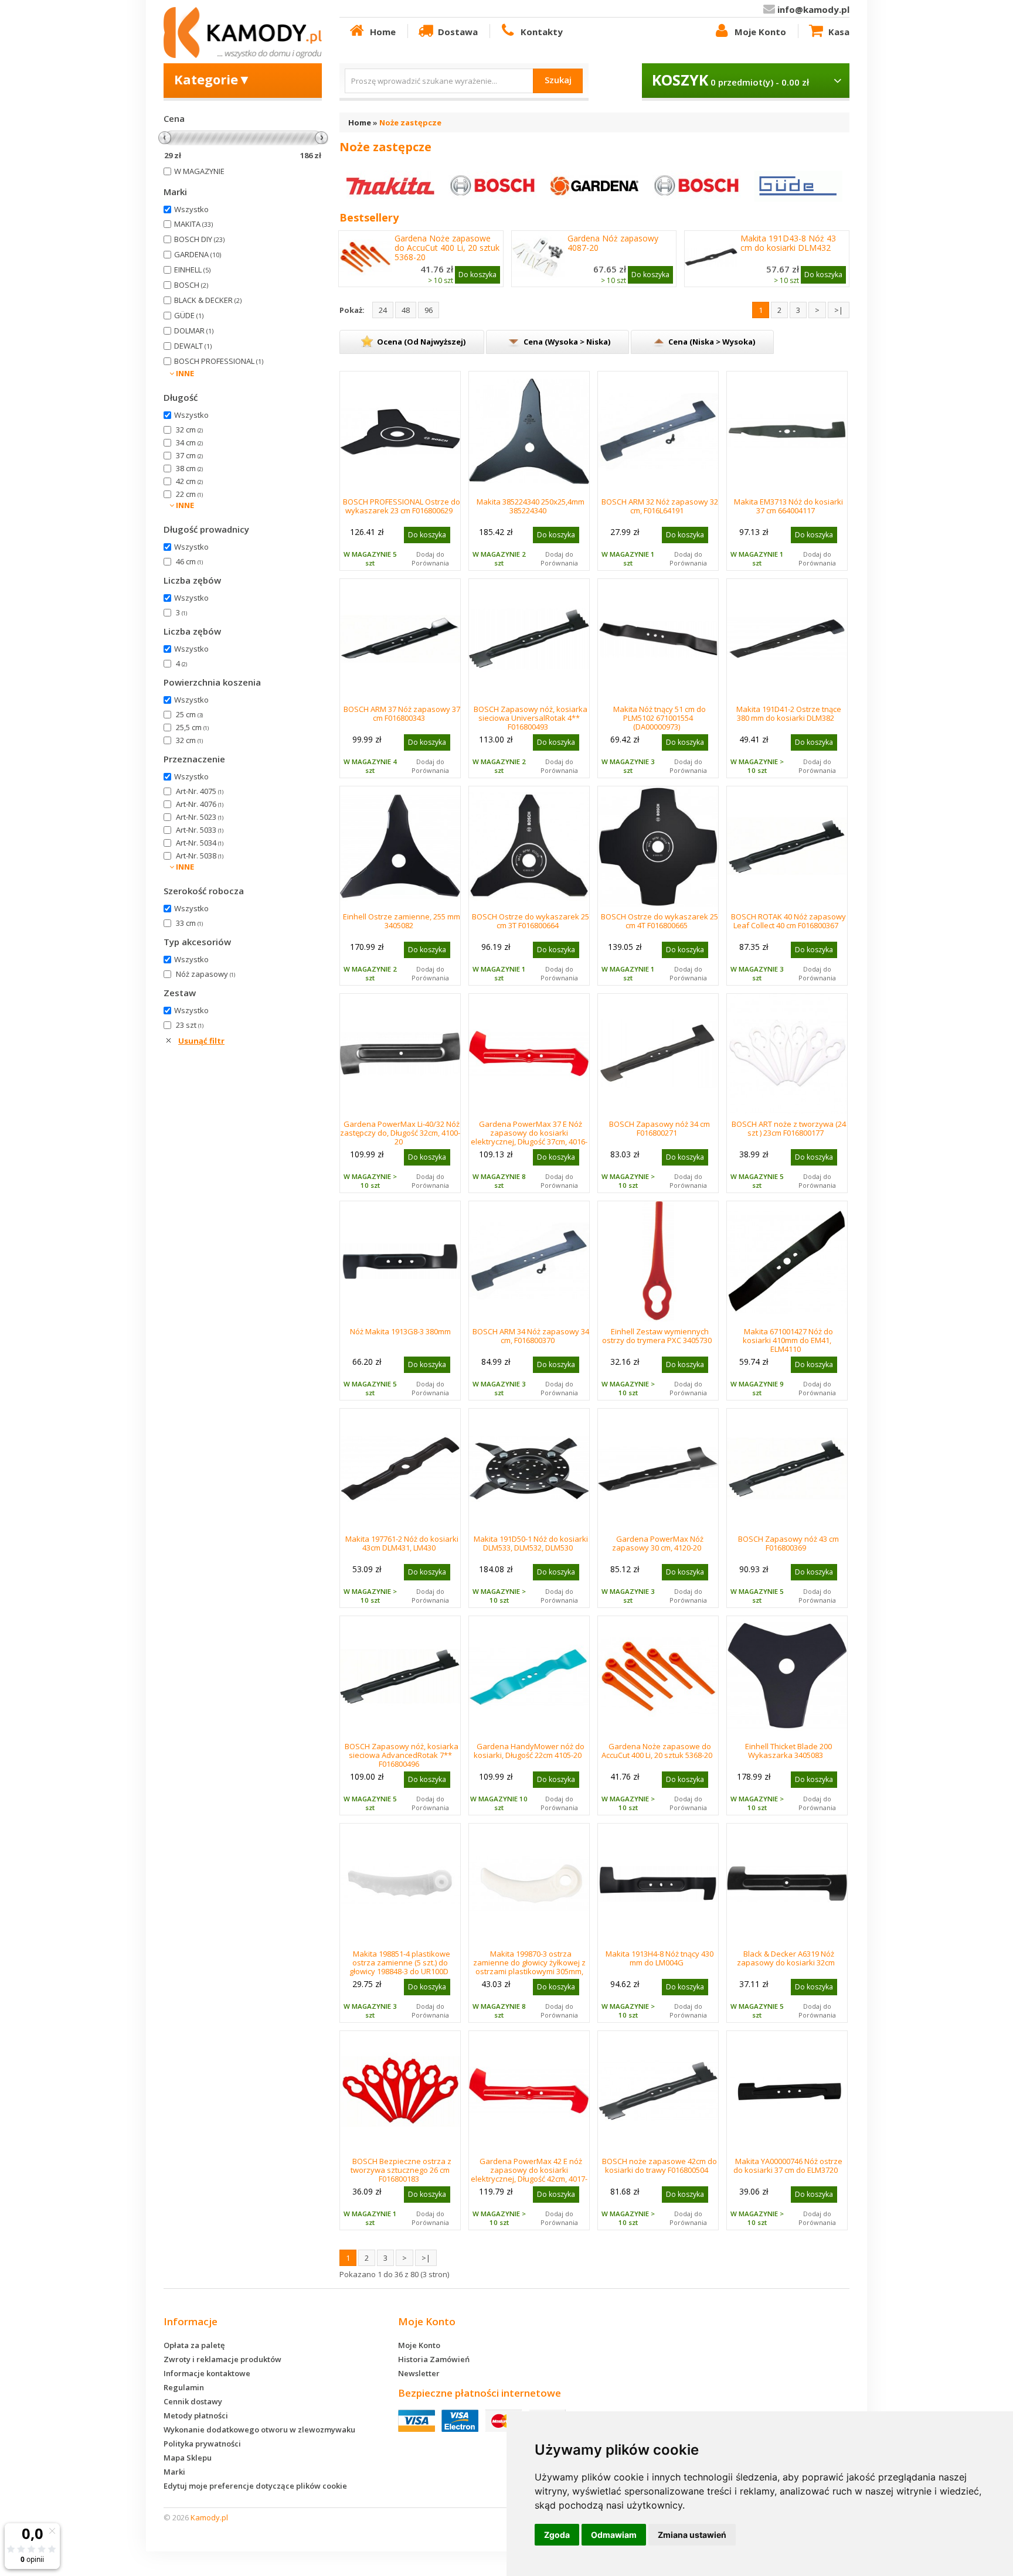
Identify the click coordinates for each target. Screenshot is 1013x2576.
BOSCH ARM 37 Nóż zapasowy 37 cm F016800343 (402, 713)
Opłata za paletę (194, 2345)
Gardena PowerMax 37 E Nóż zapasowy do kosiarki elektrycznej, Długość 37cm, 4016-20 (529, 1137)
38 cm (189, 468)
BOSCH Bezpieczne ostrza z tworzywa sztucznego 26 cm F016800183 (401, 2170)
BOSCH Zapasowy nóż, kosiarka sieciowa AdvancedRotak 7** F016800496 (402, 1755)
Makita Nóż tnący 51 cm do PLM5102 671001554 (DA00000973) (660, 718)
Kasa (839, 32)
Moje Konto (760, 32)
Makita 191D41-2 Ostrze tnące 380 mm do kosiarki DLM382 (789, 713)
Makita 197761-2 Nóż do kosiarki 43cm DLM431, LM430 (402, 1543)
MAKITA (193, 224)
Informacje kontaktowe (207, 2373)
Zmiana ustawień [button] (692, 2535)
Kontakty (542, 32)
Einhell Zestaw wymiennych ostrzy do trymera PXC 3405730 (657, 1336)
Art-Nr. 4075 (200, 791)
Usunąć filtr (201, 1041)
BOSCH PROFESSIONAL (219, 361)
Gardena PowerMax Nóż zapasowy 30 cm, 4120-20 (658, 1543)
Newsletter (419, 2373)
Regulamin (184, 2387)
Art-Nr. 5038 (200, 856)
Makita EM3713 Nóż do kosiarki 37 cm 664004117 (788, 506)
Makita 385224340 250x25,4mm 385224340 (531, 506)
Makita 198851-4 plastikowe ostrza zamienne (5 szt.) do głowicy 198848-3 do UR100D (400, 1962)
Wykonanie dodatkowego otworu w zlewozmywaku (259, 2430)
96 (429, 310)
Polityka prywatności (202, 2444)
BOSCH (191, 285)
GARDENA (198, 254)
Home (383, 32)
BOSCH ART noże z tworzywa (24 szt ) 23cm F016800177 (789, 1128)
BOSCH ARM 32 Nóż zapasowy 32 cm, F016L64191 (660, 506)
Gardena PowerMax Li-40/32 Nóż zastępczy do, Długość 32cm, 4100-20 (400, 1133)
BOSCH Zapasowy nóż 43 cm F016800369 (788, 1543)
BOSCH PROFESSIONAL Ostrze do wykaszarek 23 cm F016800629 (402, 506)
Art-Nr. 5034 (200, 843)
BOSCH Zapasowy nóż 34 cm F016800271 (660, 1128)
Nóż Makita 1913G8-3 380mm (400, 1331)
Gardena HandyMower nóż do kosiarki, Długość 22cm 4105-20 (529, 1751)
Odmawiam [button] (614, 2535)
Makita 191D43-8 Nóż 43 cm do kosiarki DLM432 (788, 243)
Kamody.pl (209, 2517)
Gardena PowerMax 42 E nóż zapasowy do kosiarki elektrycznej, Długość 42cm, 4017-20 (529, 2174)
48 (406, 310)
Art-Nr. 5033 (200, 830)
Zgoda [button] (557, 2535)
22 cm (189, 494)
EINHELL (192, 270)
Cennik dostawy (193, 2401)
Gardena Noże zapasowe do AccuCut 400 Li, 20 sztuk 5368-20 (447, 248)
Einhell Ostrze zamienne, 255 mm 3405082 (402, 921)
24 (383, 310)
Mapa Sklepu (188, 2458)
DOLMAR (194, 330)
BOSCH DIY (199, 239)
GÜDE (189, 315)
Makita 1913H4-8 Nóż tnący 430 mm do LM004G (660, 1958)
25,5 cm (192, 727)
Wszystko (191, 209)
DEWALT (193, 346)
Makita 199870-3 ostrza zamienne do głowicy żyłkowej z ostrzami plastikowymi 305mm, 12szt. (529, 1967)
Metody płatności (196, 2415)
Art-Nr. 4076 (200, 804)
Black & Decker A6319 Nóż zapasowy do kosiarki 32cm (786, 1958)
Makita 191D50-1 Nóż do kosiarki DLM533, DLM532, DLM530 (531, 1543)
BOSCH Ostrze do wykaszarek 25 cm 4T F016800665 (660, 921)
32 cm (189, 430)
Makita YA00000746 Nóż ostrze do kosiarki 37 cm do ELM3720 (788, 2166)
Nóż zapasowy (205, 974)
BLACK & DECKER (208, 300)
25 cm (189, 714)
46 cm (189, 561)
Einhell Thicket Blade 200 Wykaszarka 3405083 (788, 1751)
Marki (174, 2472)
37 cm (189, 455)
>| (839, 310)
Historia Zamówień (434, 2359)
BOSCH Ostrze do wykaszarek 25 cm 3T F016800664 (531, 921)
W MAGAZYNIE (199, 171)
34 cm (189, 442)
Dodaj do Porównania (430, 558)
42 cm (189, 481)
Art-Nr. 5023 (200, 817)
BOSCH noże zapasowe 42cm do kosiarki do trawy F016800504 (660, 2166)
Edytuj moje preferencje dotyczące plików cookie (255, 2486)
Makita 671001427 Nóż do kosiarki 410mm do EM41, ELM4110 (788, 1340)
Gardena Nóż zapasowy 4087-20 (613, 243)
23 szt (190, 1025)
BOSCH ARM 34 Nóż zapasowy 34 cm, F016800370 (531, 1336)
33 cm (189, 923)
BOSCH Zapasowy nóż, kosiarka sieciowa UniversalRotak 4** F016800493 (531, 718)
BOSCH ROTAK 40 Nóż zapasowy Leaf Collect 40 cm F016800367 (788, 921)
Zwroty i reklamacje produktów (222, 2359)
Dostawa (458, 32)
